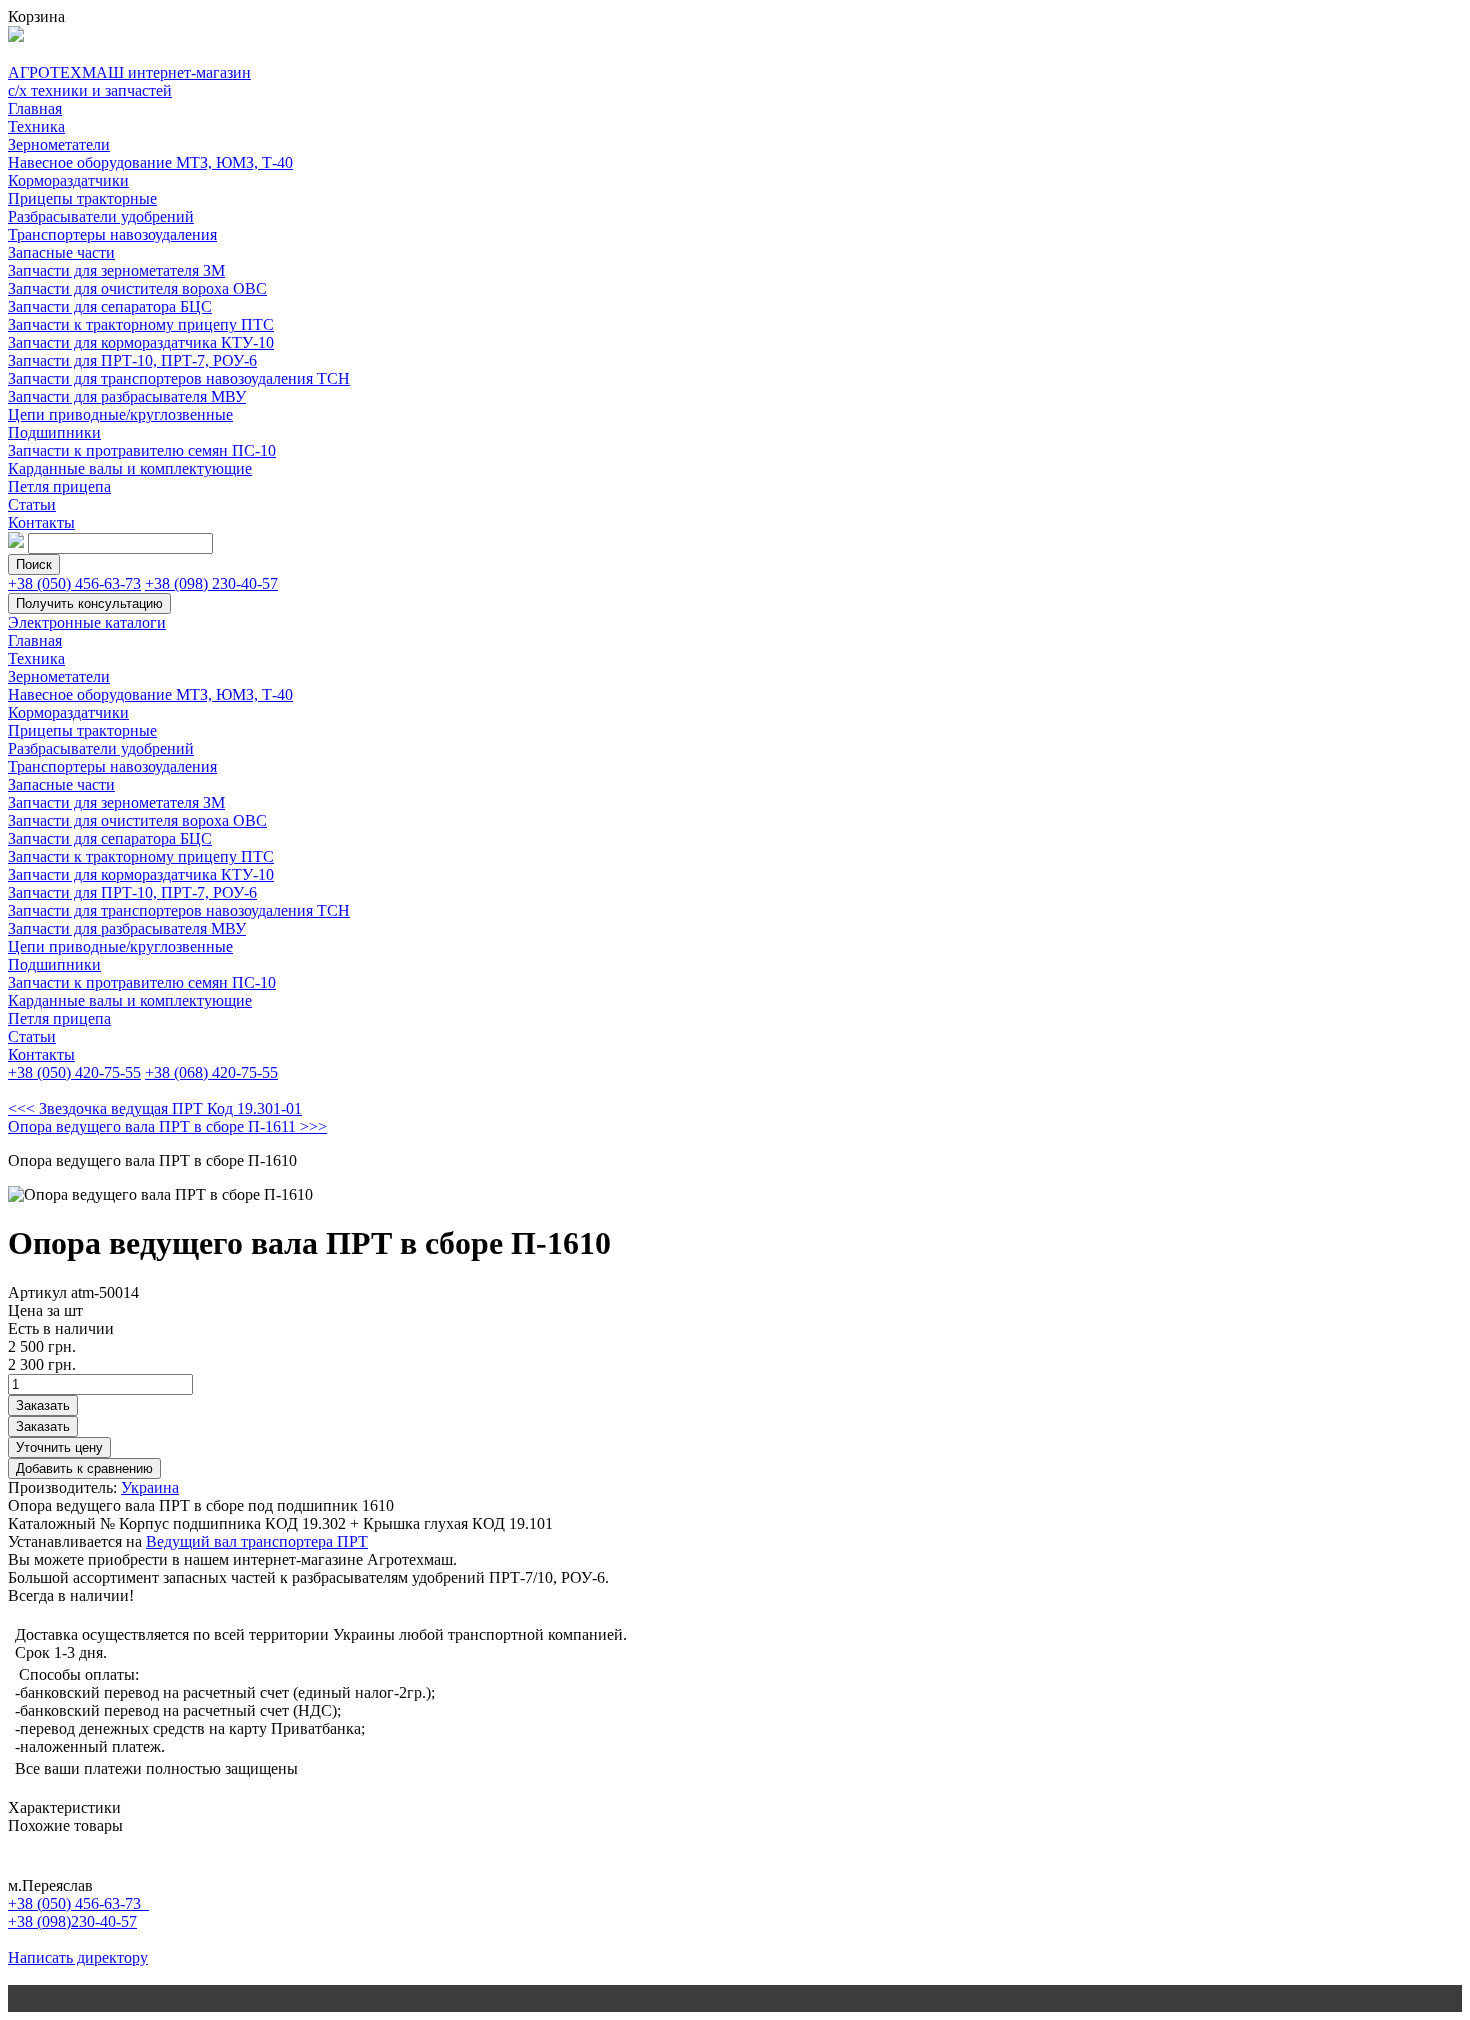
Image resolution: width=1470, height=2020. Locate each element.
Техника (36, 126)
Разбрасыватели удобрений (101, 216)
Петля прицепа (59, 486)
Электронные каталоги (87, 622)
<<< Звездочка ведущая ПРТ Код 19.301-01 (155, 1108)
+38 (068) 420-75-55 (211, 1072)
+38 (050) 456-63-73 (74, 583)
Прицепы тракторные (82, 198)
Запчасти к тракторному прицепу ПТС (141, 324)
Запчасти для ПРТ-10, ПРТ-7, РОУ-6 (132, 360)
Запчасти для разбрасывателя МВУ (127, 396)
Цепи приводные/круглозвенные (120, 414)
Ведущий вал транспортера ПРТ (257, 1541)
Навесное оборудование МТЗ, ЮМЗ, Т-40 (150, 162)
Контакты (41, 522)
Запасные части (61, 252)
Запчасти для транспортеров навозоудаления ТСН (179, 378)
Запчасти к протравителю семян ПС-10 (142, 450)
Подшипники (54, 432)
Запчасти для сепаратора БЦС (110, 306)
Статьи (32, 504)
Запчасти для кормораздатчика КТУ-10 (141, 342)
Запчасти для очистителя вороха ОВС (137, 288)
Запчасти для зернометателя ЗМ (116, 270)
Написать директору (78, 1957)
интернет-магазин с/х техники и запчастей (129, 81)
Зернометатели (59, 144)
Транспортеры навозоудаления (112, 234)
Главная (35, 108)
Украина (150, 1487)
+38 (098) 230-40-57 (211, 583)
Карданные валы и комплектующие (130, 468)
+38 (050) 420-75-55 (74, 1072)
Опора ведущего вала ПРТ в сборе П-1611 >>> (167, 1126)
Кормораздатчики (68, 180)
